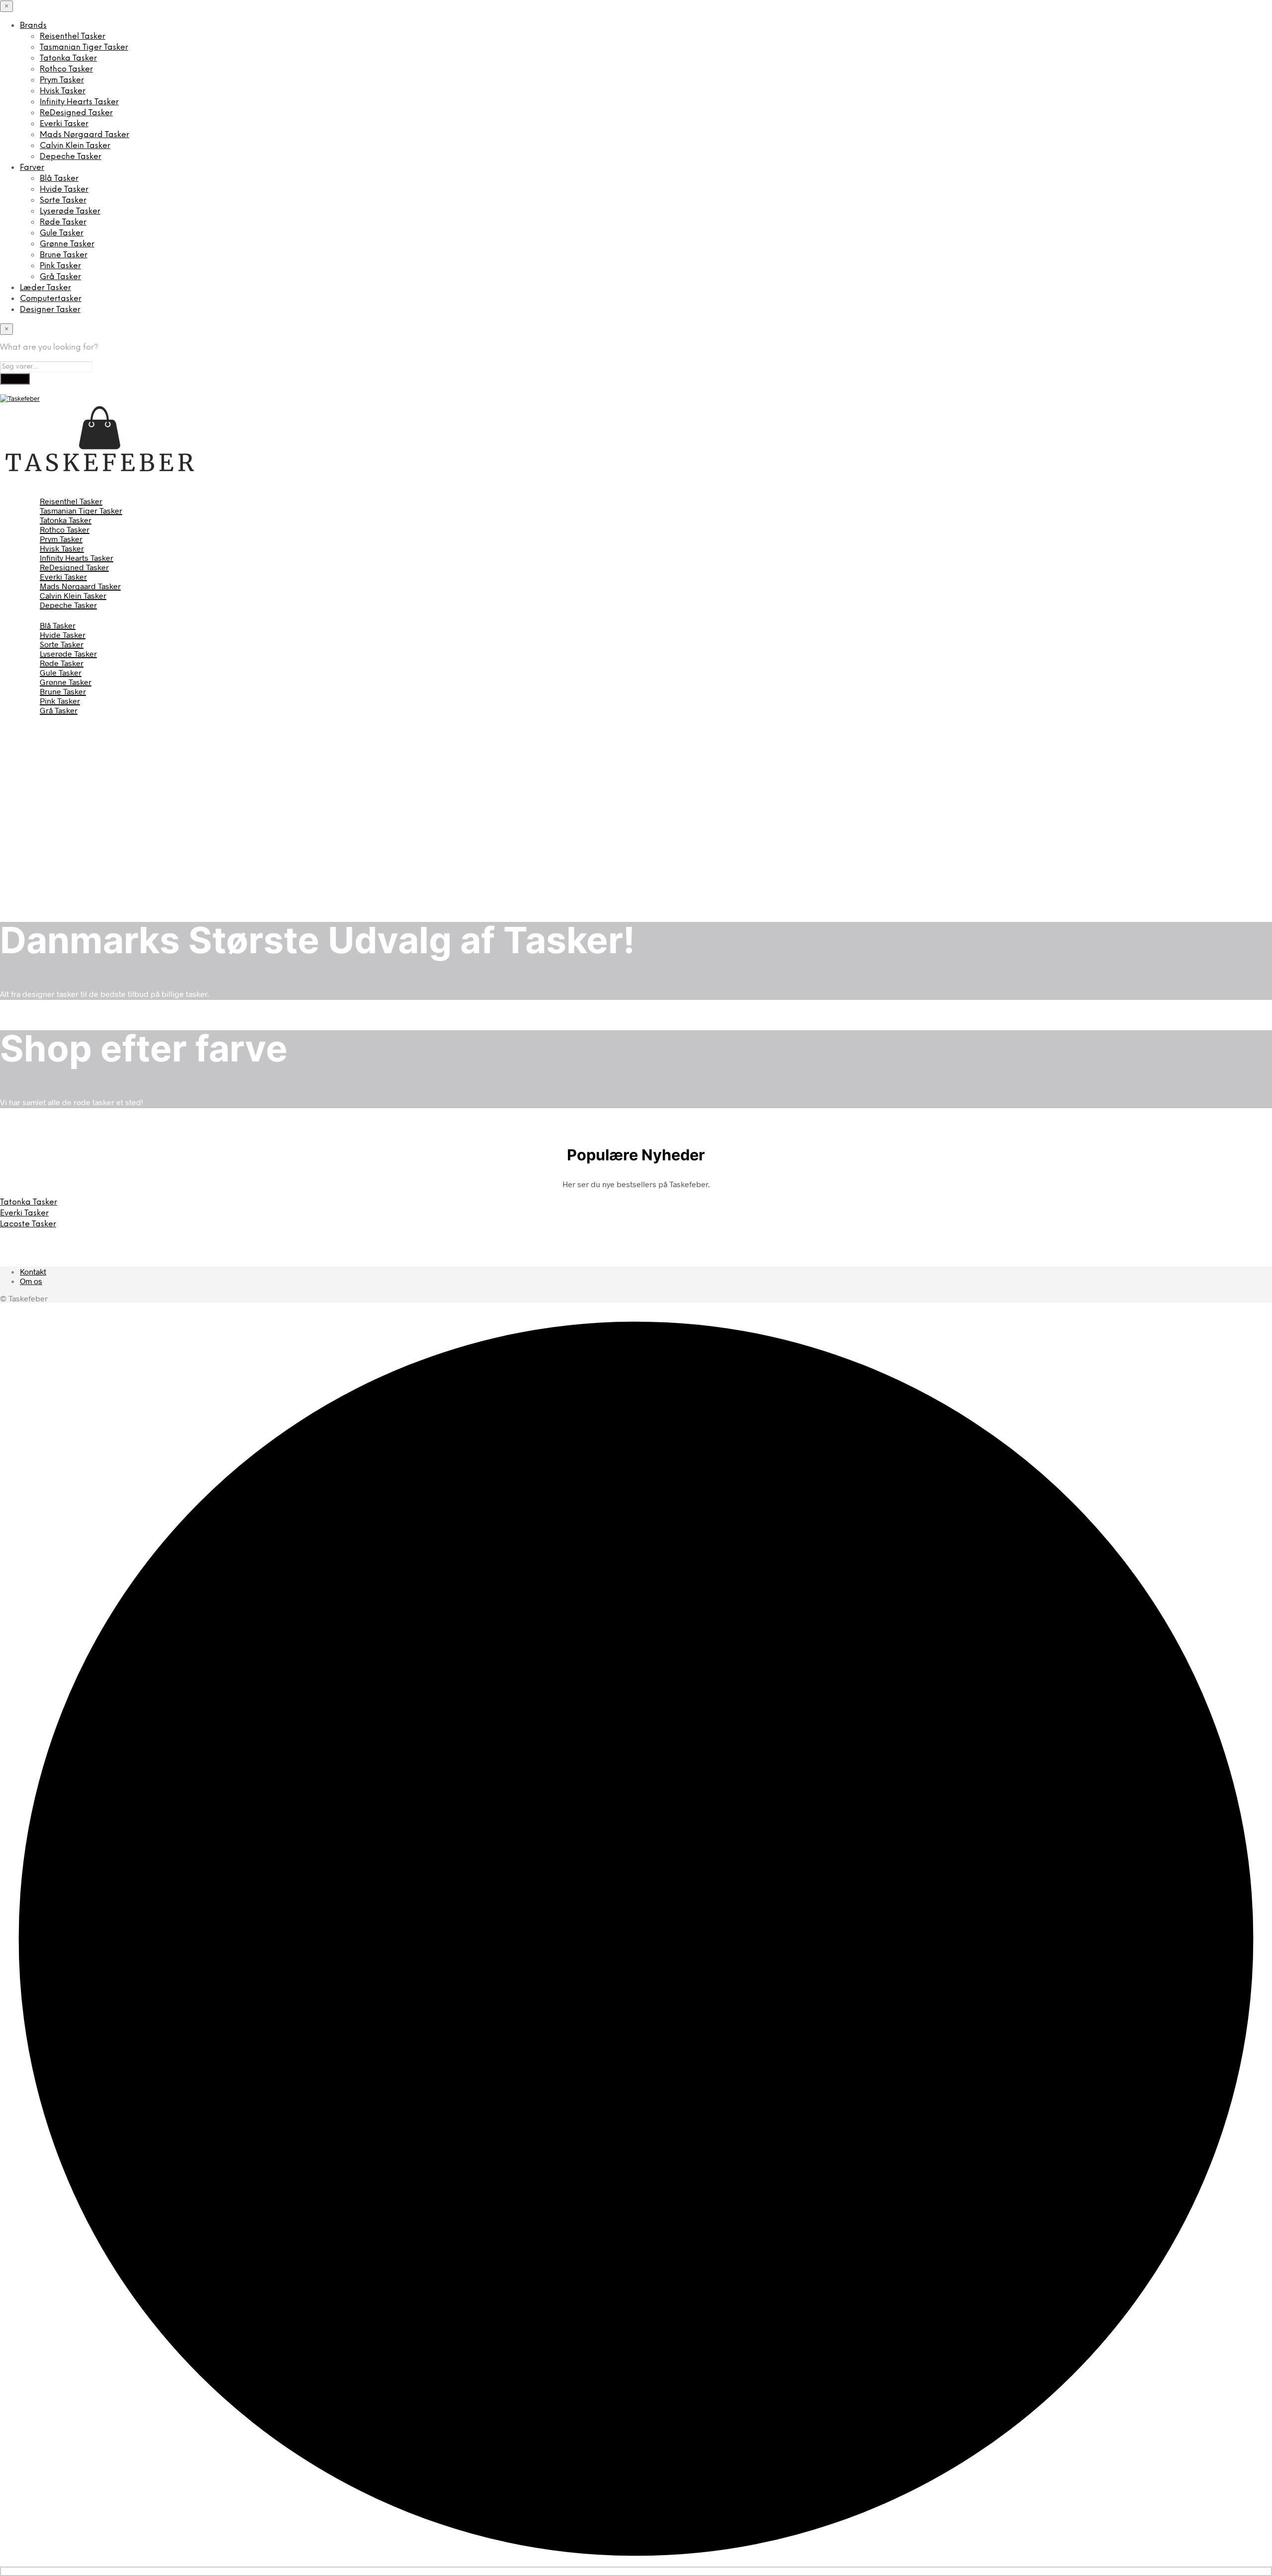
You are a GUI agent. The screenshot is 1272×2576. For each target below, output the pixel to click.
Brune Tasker (64, 255)
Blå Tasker (59, 179)
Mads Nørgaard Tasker (84, 135)
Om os (31, 1281)
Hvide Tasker (64, 189)
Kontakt (33, 1271)
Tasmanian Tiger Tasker (84, 47)
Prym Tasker (62, 80)
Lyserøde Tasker (70, 211)
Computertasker (51, 299)
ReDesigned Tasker (76, 113)
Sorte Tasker (63, 200)
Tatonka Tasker (68, 58)
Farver (32, 168)
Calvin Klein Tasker (75, 146)
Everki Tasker (64, 124)
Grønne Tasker (67, 244)
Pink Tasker (60, 266)
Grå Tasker (60, 277)
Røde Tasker (63, 222)
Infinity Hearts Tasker (79, 102)
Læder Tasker (45, 288)
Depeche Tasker (71, 157)
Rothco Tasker (66, 69)
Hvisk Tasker (63, 91)
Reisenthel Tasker (73, 37)
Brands (33, 26)
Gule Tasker (62, 233)
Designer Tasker (50, 310)
